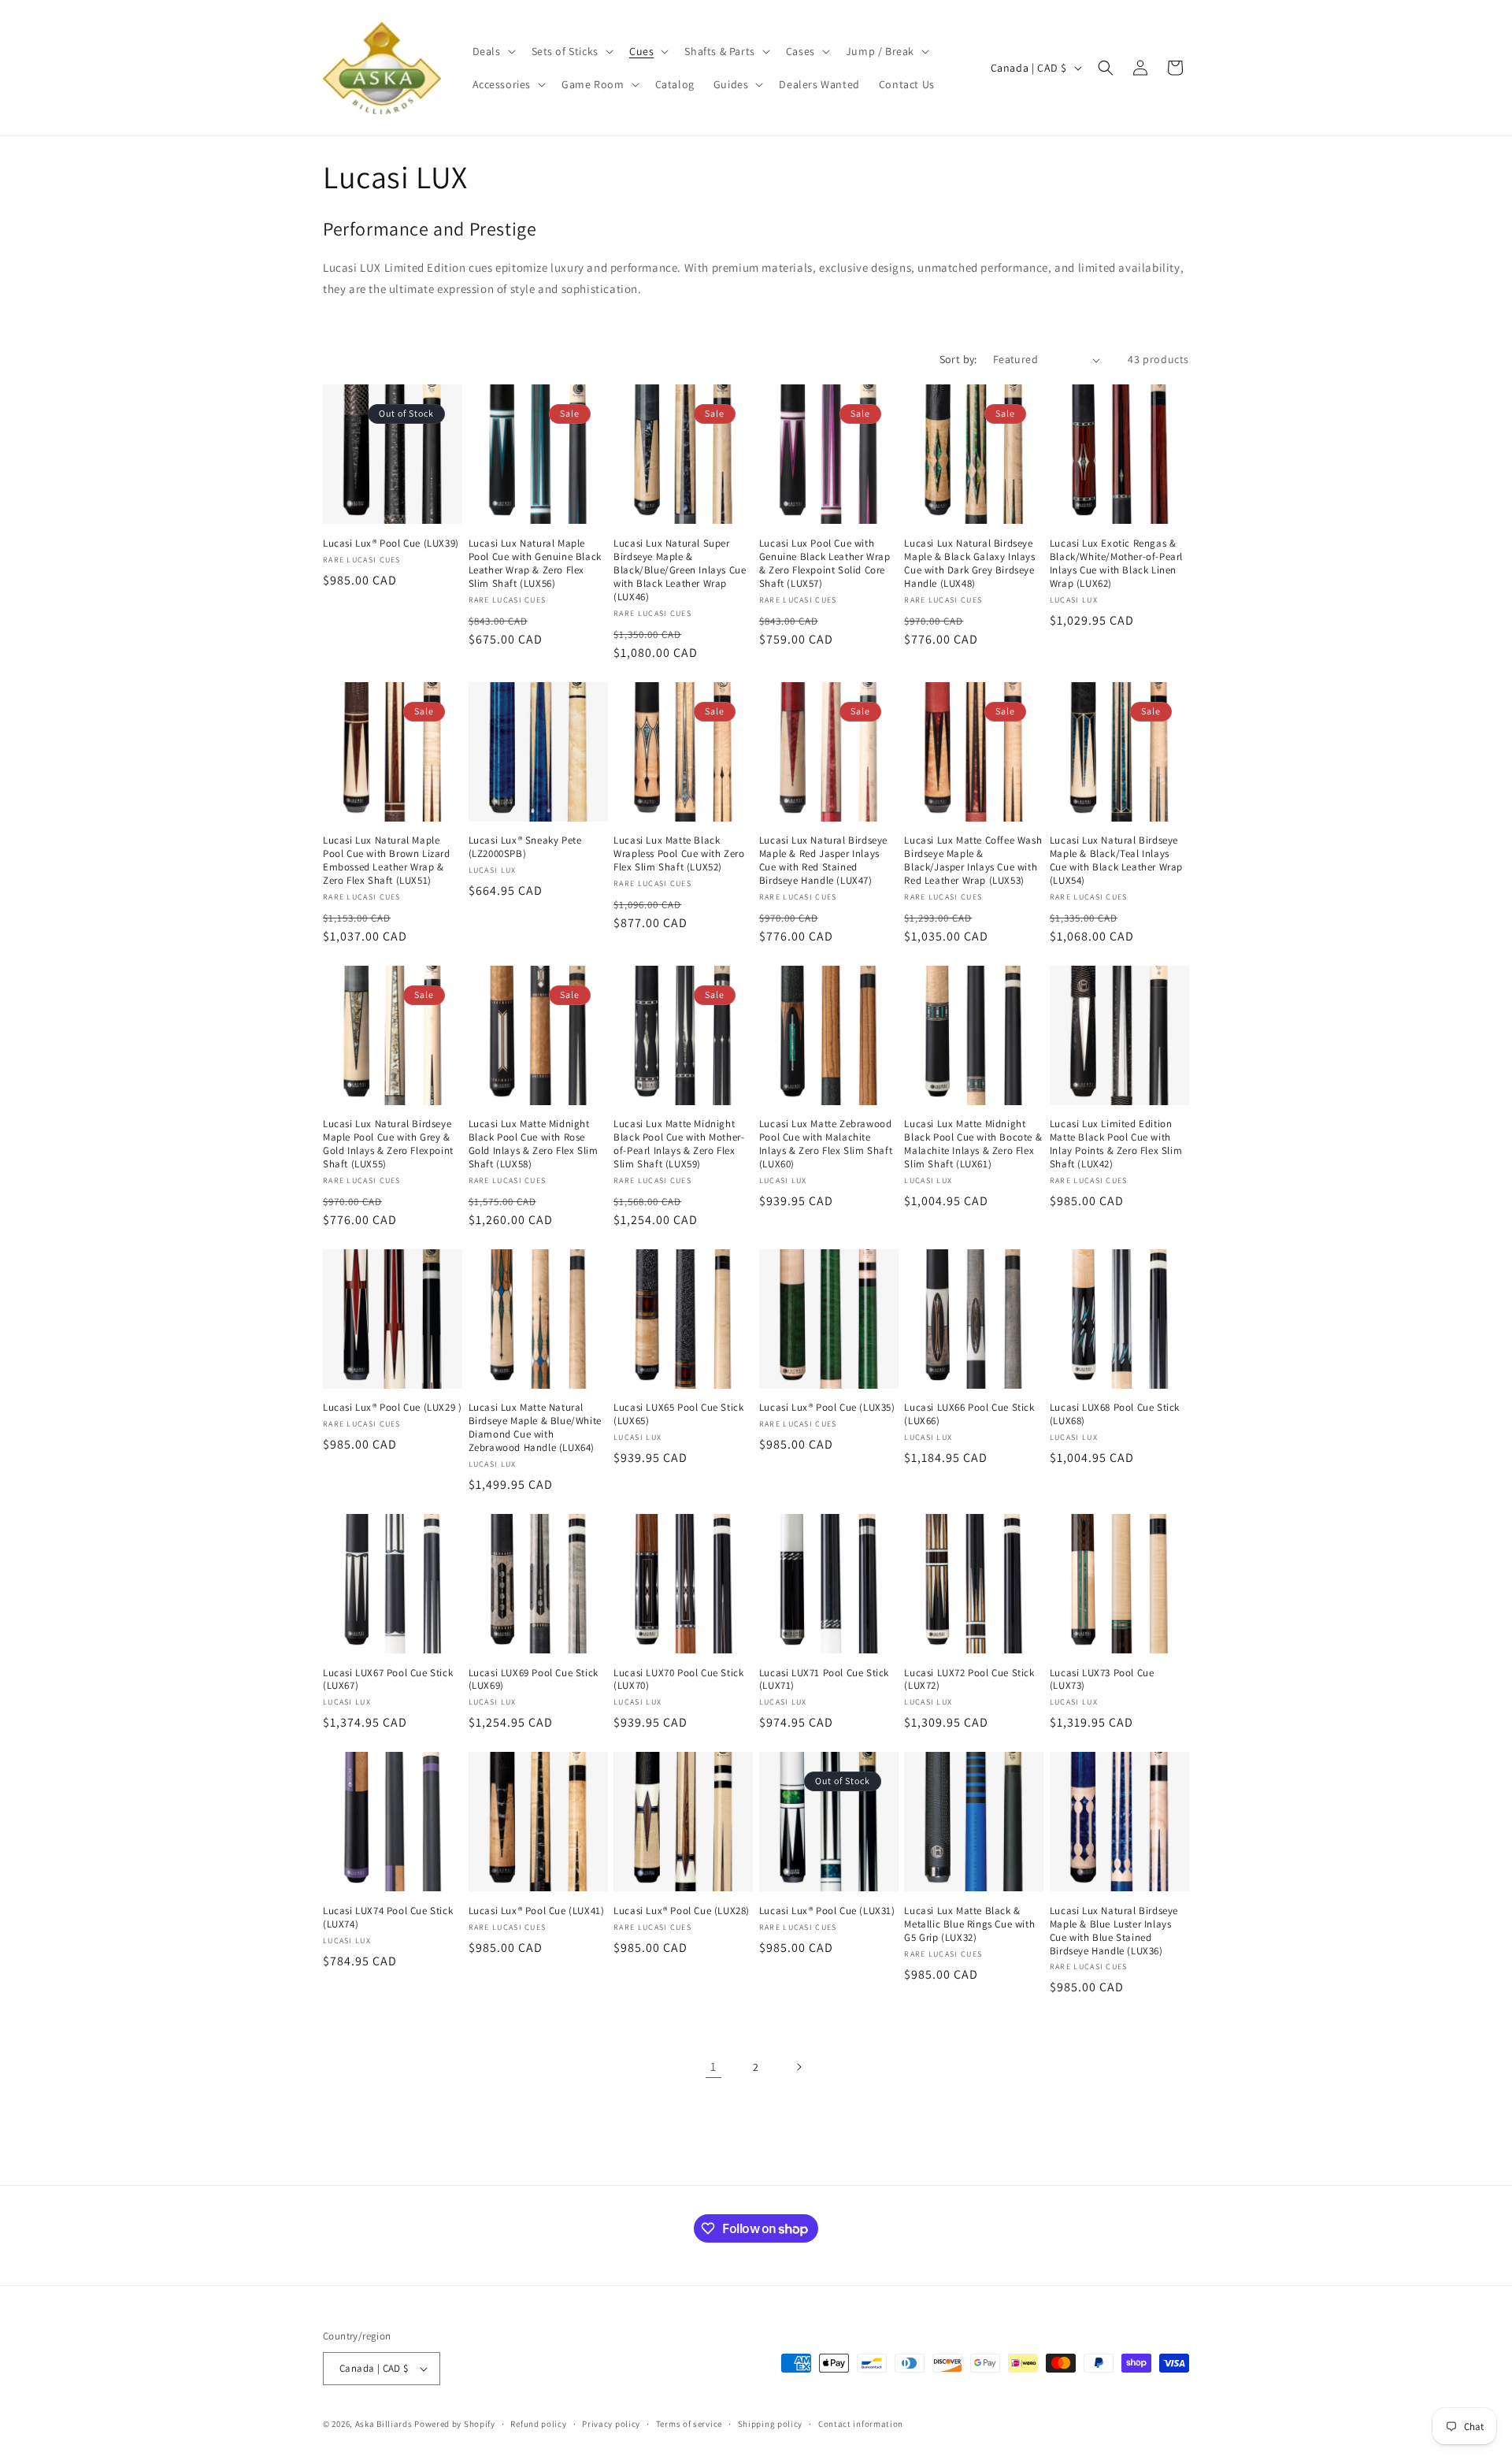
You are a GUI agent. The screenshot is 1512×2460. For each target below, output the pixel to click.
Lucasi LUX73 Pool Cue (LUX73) (1102, 1680)
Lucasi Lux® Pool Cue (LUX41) (537, 1911)
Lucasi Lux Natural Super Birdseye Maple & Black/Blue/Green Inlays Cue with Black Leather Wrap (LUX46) (680, 570)
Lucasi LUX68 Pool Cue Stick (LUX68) (1115, 1414)
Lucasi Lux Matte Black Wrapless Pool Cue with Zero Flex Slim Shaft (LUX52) (679, 854)
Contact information (861, 2424)
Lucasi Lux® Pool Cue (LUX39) (391, 544)
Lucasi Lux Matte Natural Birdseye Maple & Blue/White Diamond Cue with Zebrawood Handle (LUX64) (535, 1428)
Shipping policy (771, 2424)
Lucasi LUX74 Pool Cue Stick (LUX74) (388, 1918)
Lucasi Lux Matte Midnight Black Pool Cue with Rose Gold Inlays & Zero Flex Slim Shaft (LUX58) (534, 1144)
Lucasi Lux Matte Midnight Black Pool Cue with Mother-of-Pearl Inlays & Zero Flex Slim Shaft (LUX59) (679, 1144)
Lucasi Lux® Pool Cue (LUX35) (827, 1408)
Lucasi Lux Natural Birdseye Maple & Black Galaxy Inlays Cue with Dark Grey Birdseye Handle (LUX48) (969, 564)
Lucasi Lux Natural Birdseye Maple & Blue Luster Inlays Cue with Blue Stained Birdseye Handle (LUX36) (1114, 1931)
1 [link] (713, 2067)
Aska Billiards (384, 2424)
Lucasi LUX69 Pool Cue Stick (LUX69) (534, 1680)
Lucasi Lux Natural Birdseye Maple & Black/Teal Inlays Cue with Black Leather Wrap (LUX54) (1116, 861)
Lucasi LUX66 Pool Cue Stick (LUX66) (969, 1414)
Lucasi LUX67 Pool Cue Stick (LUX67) (388, 1680)
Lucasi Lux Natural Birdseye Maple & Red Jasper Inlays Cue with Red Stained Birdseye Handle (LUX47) (823, 861)
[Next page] (799, 2067)
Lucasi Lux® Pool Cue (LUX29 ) (392, 1408)
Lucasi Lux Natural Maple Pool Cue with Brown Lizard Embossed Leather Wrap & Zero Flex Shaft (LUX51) (387, 861)
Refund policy (538, 2424)
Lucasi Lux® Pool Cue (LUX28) (682, 1911)
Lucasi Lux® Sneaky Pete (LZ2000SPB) (525, 847)
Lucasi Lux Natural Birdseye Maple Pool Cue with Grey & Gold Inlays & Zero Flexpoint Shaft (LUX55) (388, 1144)
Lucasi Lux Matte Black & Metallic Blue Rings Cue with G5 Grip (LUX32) (969, 1924)
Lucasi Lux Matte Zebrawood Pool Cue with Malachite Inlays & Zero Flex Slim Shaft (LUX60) (826, 1144)
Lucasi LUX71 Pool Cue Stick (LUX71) (824, 1680)
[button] (493, 51)
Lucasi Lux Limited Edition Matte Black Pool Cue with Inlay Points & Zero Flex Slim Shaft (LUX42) (1116, 1144)
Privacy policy (611, 2424)
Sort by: (958, 359)
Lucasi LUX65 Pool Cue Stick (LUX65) (678, 1414)
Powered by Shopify (455, 2424)
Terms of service (689, 2424)
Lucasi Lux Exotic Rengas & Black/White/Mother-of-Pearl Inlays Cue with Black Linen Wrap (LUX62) (1116, 564)
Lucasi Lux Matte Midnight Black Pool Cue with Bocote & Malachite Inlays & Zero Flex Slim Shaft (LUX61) (973, 1144)
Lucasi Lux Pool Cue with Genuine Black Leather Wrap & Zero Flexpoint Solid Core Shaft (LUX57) (825, 564)
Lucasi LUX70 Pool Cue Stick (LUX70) (678, 1680)
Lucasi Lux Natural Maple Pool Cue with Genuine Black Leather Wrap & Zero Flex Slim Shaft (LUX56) (535, 564)
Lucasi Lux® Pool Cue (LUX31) (827, 1911)
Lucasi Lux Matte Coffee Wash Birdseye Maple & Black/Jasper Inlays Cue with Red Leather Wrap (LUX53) (973, 861)
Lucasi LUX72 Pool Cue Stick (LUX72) (969, 1680)
